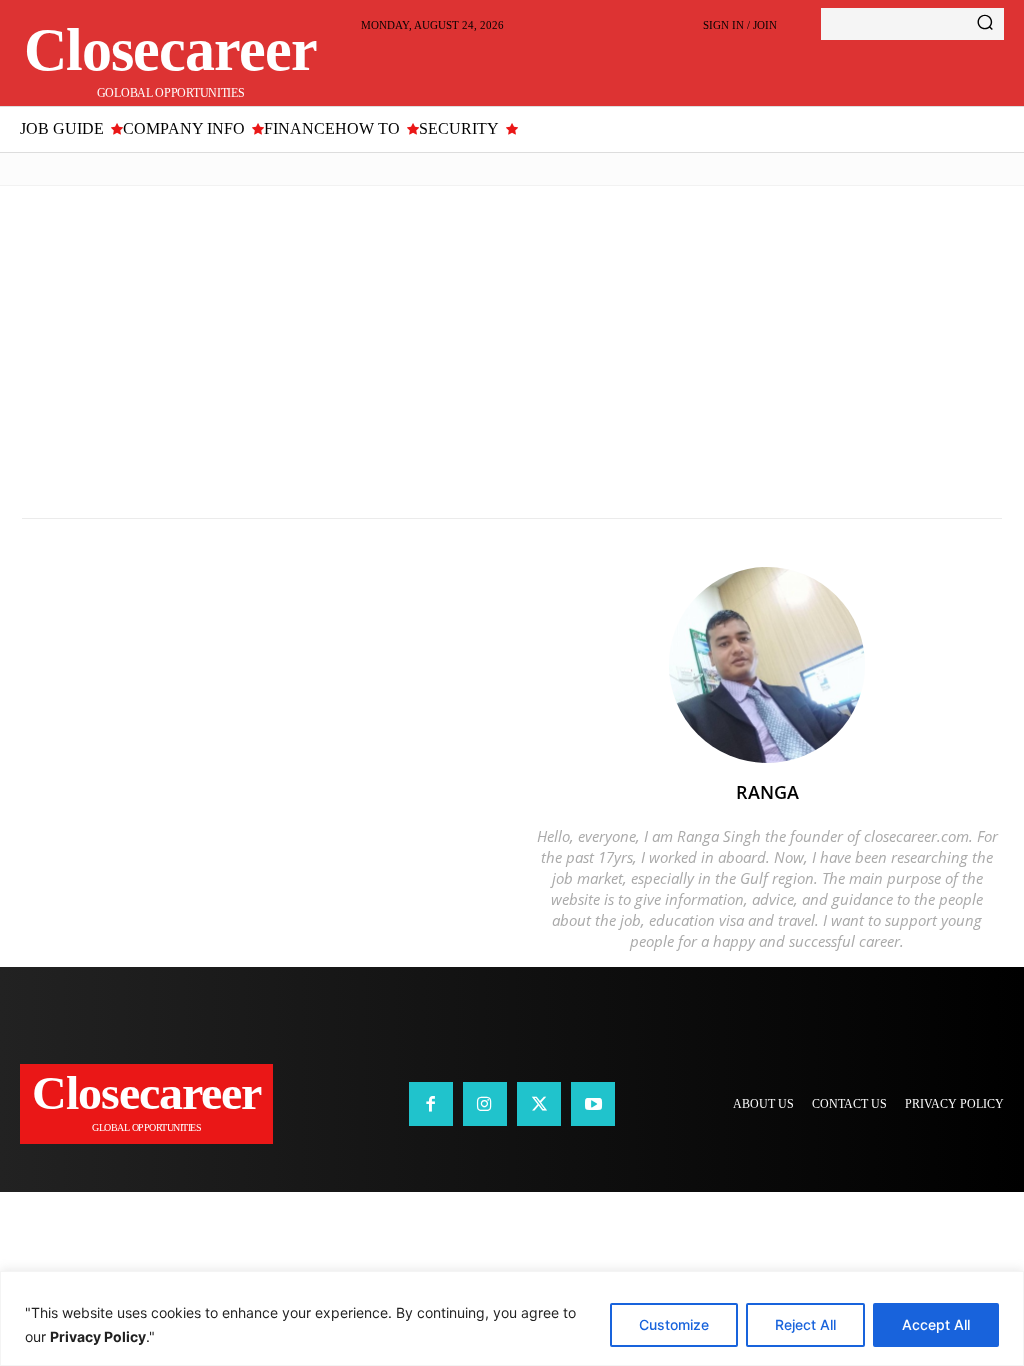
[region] (512, 1318)
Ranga (767, 792)
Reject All (805, 1324)
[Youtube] (593, 1104)
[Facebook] (431, 1104)
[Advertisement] (512, 352)
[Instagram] (485, 1104)
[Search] (985, 24)
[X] (539, 1104)
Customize (674, 1324)
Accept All (936, 1324)
